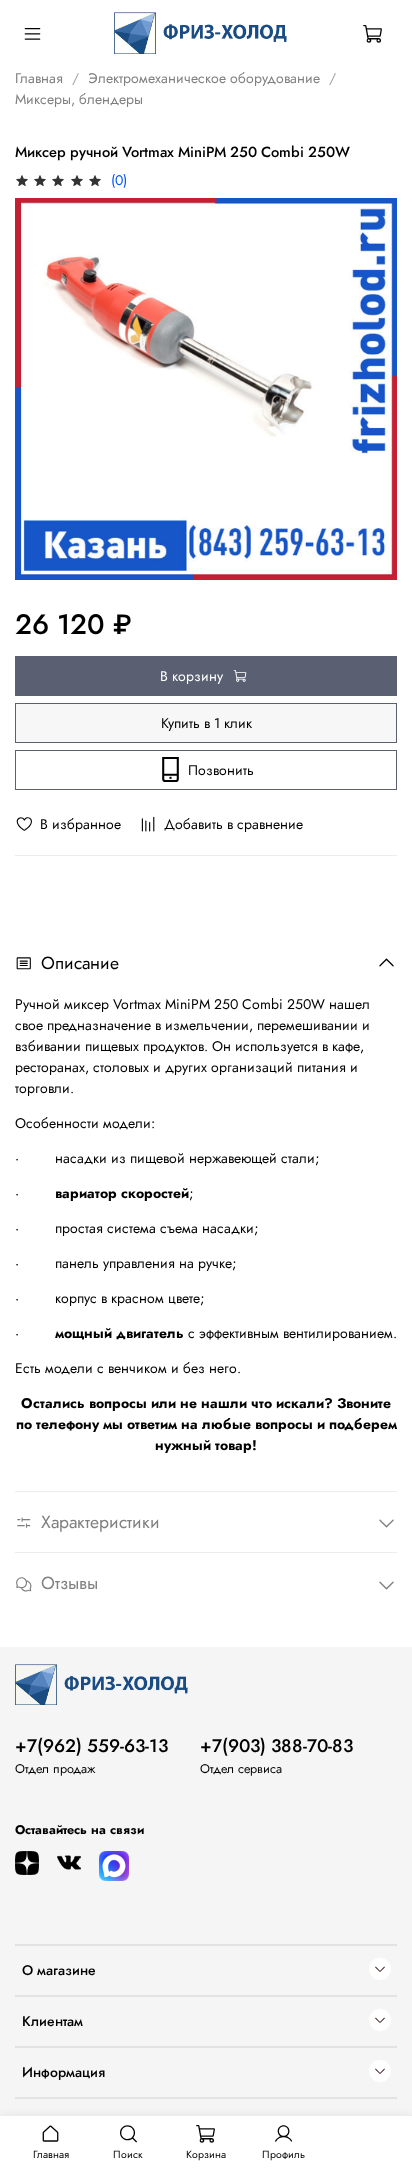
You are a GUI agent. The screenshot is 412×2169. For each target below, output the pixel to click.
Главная (39, 78)
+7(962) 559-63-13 (91, 1746)
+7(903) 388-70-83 (276, 1746)
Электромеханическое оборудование (204, 78)
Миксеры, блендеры (79, 99)
